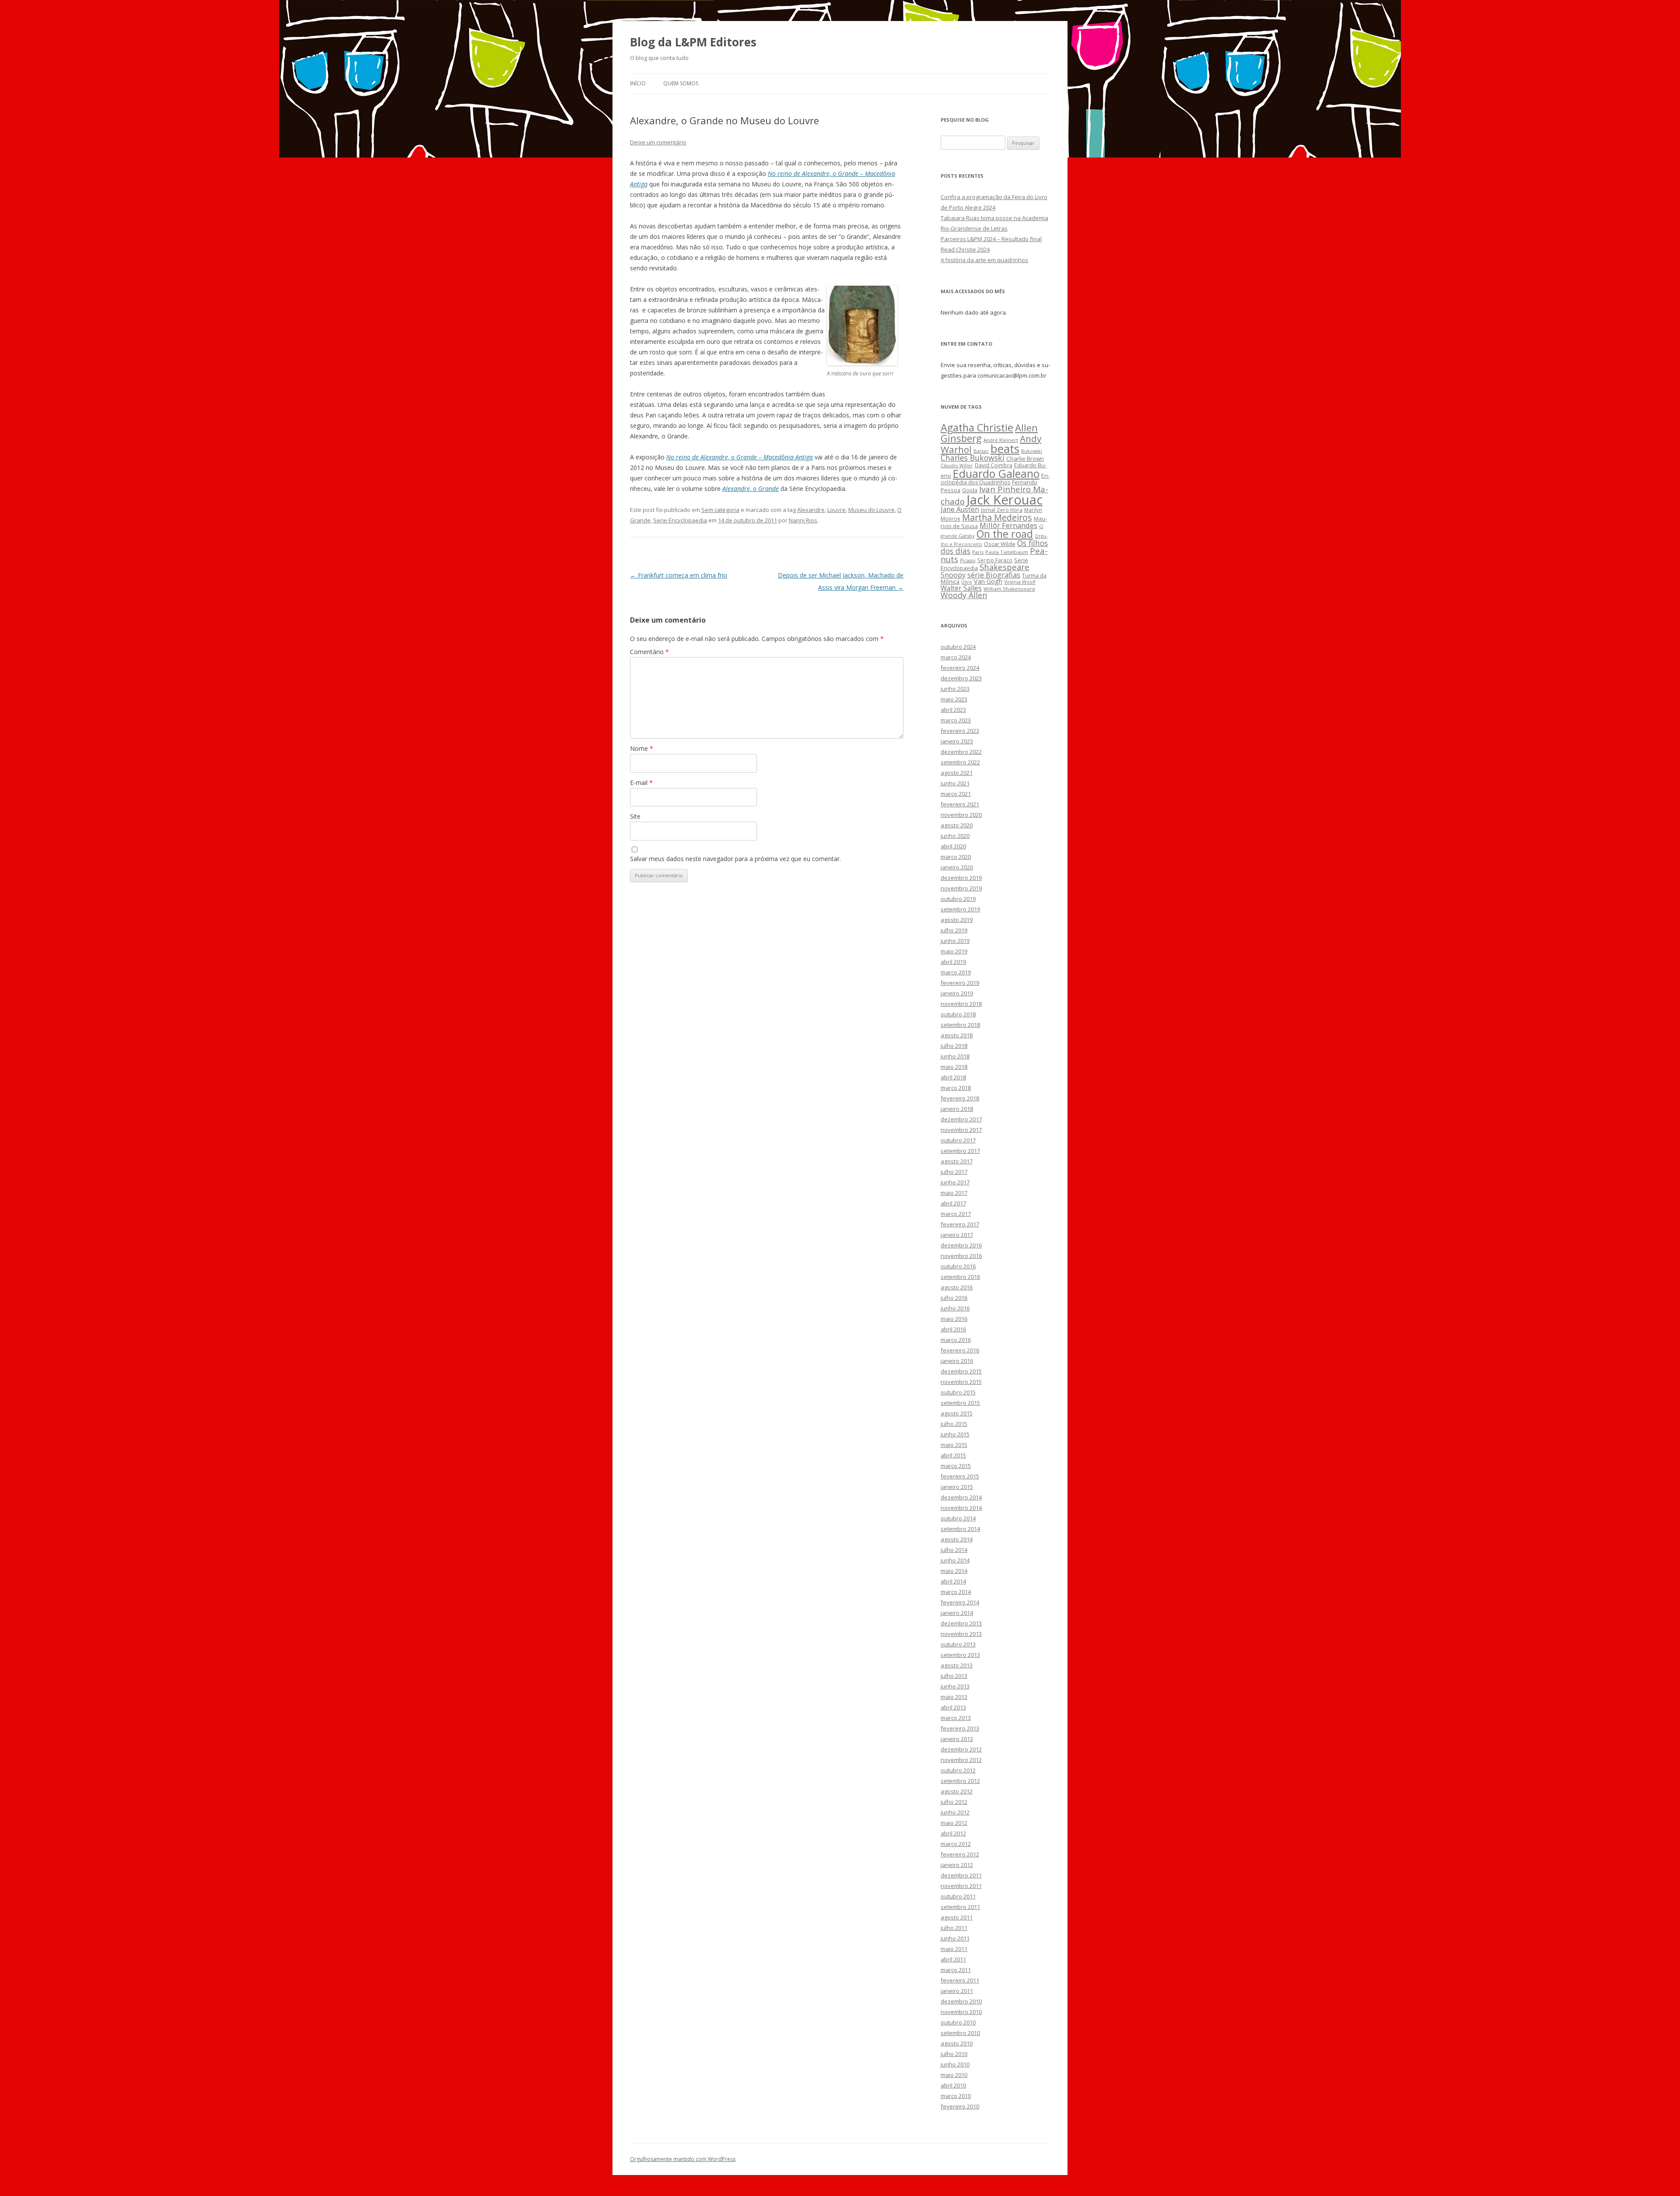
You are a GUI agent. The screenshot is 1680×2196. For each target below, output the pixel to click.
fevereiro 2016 (960, 1350)
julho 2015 (954, 1424)
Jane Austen (960, 509)
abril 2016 (953, 1329)
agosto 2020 (957, 825)
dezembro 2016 (961, 1245)
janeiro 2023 (957, 741)
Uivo (967, 582)
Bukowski (1032, 451)
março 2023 (956, 720)
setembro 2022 (960, 762)
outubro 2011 (958, 1896)
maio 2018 (954, 1067)
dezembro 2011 (961, 1875)
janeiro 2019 (957, 993)
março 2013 (956, 1718)
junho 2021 (955, 783)
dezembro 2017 (961, 1119)
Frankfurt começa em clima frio (679, 575)
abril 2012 (953, 1833)
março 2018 (956, 1088)
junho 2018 (955, 1056)
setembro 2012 (960, 1781)
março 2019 (956, 972)
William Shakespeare (1009, 589)
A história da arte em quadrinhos (984, 260)
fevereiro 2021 (960, 804)
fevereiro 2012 (960, 1854)
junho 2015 (955, 1434)
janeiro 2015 (957, 1487)
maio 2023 (954, 699)
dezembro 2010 (961, 2001)
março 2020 (956, 857)
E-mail (641, 783)
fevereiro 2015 (960, 1476)
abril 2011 (953, 1959)
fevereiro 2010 (960, 2106)
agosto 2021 (957, 773)
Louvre (836, 510)
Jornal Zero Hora (1002, 510)
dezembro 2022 (961, 752)
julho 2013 (954, 1676)
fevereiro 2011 (960, 1980)
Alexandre (811, 510)
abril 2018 (953, 1077)
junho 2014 (955, 1560)
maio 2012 (954, 1823)
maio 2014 (954, 1571)
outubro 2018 (958, 1014)
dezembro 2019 (961, 878)
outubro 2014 (958, 1518)
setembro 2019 (960, 909)
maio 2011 (954, 1949)
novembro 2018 (961, 1004)
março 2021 (956, 794)
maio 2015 (954, 1445)
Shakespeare (1004, 567)
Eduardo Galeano (996, 473)
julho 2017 (954, 1172)
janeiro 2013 (957, 1739)
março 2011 (956, 1970)
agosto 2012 (957, 1791)
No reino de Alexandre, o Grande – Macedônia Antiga (740, 457)
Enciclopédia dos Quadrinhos (995, 479)
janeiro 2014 (957, 1613)
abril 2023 (953, 710)
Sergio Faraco (995, 560)
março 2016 (956, 1340)
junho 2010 (955, 2064)
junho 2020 (955, 836)
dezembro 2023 (961, 678)
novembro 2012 (961, 1760)
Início (638, 83)
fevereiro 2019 (960, 983)
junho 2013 (955, 1686)
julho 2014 (954, 1550)
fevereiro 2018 (960, 1098)
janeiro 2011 (957, 1991)
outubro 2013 (958, 1644)
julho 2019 (954, 930)
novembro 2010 (961, 2012)
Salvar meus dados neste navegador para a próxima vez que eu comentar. (735, 859)
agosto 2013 (957, 1665)
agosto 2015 (957, 1413)
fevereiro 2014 (960, 1602)
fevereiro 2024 (960, 668)
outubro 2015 (958, 1392)
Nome (642, 748)
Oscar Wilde (1000, 544)
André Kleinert (1001, 440)
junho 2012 (955, 1812)
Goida (970, 490)
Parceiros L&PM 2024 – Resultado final (991, 239)
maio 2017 (954, 1193)
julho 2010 (954, 2054)
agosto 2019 (957, 920)
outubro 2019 (958, 899)
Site (635, 816)
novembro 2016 (961, 1256)
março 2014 (956, 1592)
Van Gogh (988, 581)
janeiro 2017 (957, 1235)
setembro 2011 (960, 1907)
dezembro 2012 (961, 1749)
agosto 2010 (957, 2043)
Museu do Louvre (871, 510)
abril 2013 (953, 1707)
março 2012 (956, 1844)
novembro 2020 (961, 815)
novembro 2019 (961, 888)
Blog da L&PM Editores (693, 42)
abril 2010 (953, 2085)
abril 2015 (953, 1455)
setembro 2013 (960, 1655)
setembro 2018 (960, 1025)
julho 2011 (954, 1928)
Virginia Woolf (1020, 582)
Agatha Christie (977, 427)
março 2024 (956, 657)
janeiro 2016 (957, 1361)
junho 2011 (955, 1938)
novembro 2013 (961, 1634)
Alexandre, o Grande (751, 489)
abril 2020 (953, 846)
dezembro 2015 (961, 1371)
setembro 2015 (960, 1403)
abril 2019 (953, 962)
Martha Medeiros (997, 517)
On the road (1005, 534)
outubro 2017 (958, 1140)
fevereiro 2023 (960, 731)
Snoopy (953, 575)
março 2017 (956, 1214)
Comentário (649, 652)
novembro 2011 (961, 1886)
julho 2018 (954, 1046)
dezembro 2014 (961, 1497)
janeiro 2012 (957, 1865)
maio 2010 (954, 2075)
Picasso (968, 560)
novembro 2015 (961, 1382)
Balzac (981, 451)
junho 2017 (955, 1182)
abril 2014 (953, 1581)
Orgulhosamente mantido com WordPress (683, 2159)
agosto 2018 (957, 1035)
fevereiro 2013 (960, 1728)
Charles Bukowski (973, 458)
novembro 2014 (961, 1508)
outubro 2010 (958, 2022)
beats (1005, 448)
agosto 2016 (957, 1287)
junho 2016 (955, 1308)
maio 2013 (954, 1697)
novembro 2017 (961, 1130)
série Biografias (994, 575)
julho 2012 (954, 1802)
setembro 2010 (960, 2033)
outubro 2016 (958, 1266)
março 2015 (956, 1466)
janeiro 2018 (957, 1109)
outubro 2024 (958, 647)
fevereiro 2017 (960, 1224)
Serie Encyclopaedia (680, 520)
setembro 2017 (960, 1151)
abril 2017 (953, 1203)
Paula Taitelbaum (1007, 552)
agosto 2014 (957, 1539)
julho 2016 (954, 1298)
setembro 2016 (960, 1277)
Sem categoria (720, 510)
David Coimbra (994, 465)
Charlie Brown (1025, 459)
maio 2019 (954, 951)
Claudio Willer (957, 466)
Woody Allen (964, 595)
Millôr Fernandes (1008, 525)
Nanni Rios (803, 520)
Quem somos (681, 83)
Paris (978, 552)
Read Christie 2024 (965, 249)
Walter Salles (961, 588)
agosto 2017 (957, 1161)
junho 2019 (955, 941)
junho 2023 (955, 689)
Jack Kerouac (1004, 500)
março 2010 (956, 2096)
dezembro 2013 (961, 1623)
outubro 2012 (958, 1770)
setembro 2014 (960, 1529)
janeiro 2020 (957, 867)
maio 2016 (954, 1319)
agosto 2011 (957, 1917)
